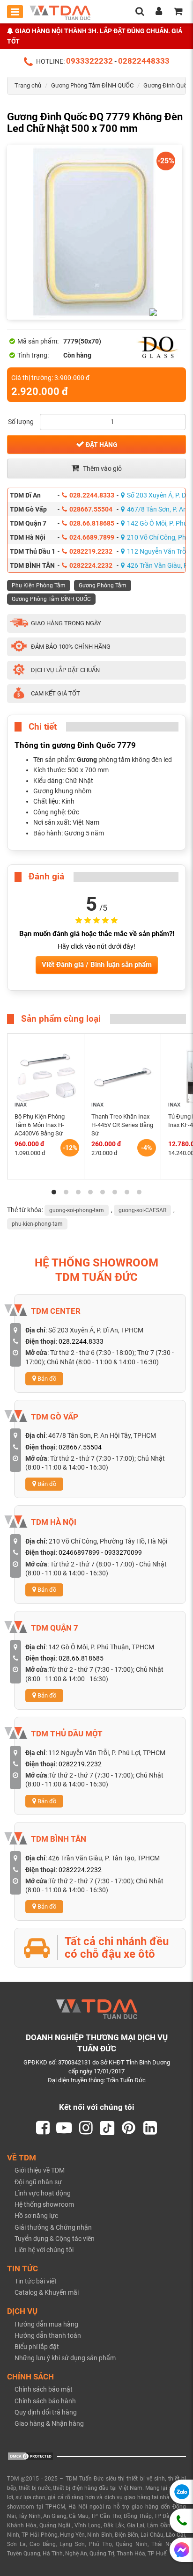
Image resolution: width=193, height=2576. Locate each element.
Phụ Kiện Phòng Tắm (39, 585)
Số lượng (21, 422)
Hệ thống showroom (44, 2204)
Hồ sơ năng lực (36, 2216)
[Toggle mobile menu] (15, 12)
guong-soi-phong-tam (77, 1210)
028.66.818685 (92, 523)
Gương (87, 760)
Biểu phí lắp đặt (37, 2347)
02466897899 (79, 1552)
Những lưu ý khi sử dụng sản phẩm (65, 2358)
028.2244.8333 (92, 495)
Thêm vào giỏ (102, 468)
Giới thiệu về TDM (40, 2170)
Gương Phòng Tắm (103, 585)
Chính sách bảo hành (45, 2401)
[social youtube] (64, 2128)
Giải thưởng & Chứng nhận (53, 2227)
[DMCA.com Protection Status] (30, 2456)
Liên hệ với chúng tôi (44, 2250)
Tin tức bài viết (36, 2281)
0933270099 (123, 1552)
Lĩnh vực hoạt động (43, 2193)
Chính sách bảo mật (44, 2389)
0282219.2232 (91, 551)
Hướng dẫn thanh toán (48, 2335)
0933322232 (89, 61)
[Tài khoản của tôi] (159, 12)
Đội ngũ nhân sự (38, 2182)
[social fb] (43, 2128)
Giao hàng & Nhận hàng (49, 2423)
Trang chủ (28, 85)
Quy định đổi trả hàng (46, 2412)
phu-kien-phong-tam (37, 1224)
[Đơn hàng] (178, 12)
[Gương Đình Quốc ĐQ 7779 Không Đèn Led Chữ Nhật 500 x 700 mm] (95, 232)
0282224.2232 (91, 565)
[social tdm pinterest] (129, 2128)
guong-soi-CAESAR (142, 1210)
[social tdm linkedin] (150, 2128)
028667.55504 (91, 509)
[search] (140, 12)
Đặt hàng (101, 445)
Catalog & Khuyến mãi (47, 2292)
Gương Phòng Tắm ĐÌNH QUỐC (92, 85)
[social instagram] (86, 2128)
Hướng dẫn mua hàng (46, 2324)
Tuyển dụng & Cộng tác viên (55, 2239)
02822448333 (144, 61)
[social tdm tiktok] (107, 2128)
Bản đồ (46, 1379)
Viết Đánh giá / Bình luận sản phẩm (97, 965)
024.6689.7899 (92, 537)
